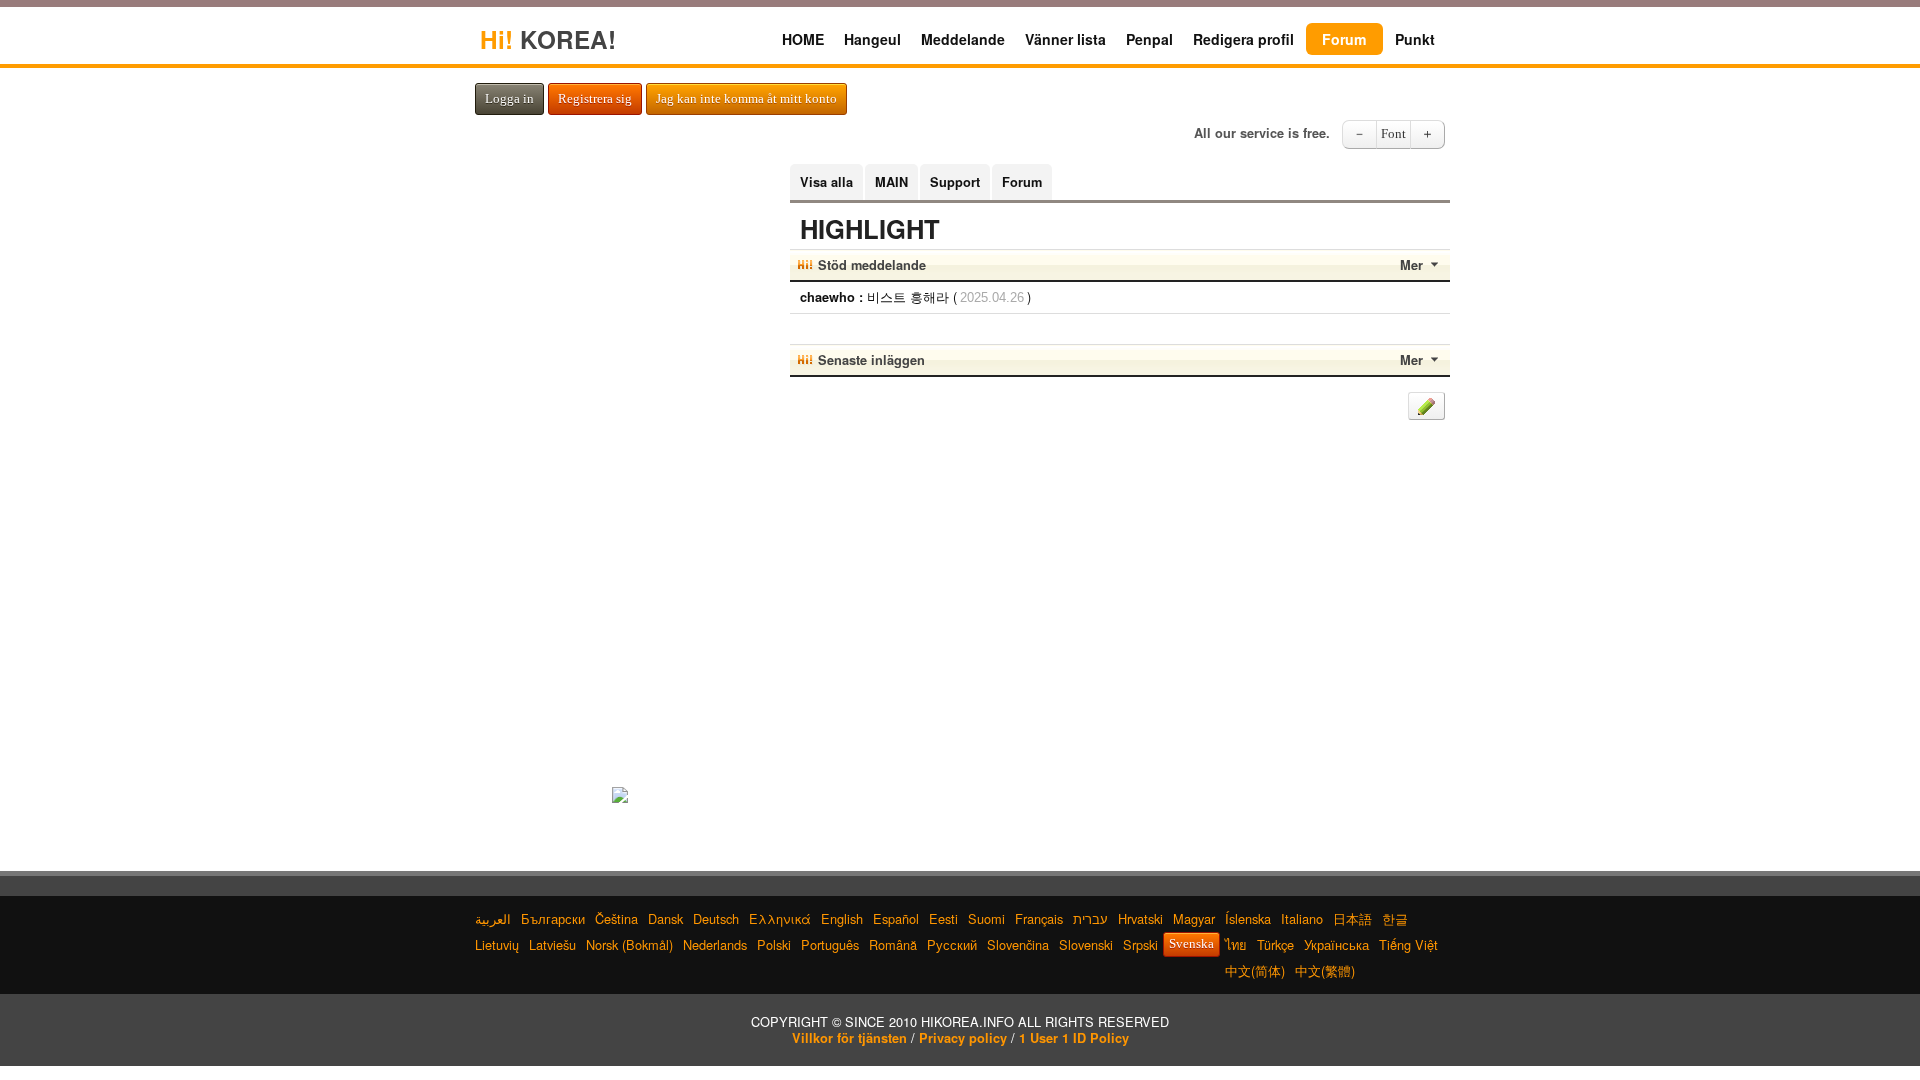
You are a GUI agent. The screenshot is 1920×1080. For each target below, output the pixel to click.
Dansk (665, 918)
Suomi (986, 918)
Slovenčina (1018, 944)
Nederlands (715, 944)
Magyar (1194, 918)
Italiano (1302, 918)
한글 (1395, 918)
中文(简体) (1255, 970)
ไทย (1236, 944)
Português (830, 944)
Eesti (943, 918)
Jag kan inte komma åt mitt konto (746, 99)
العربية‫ (493, 918)
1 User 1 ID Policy (1074, 1038)
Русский (952, 944)
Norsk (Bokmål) (629, 944)
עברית (1090, 918)
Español (896, 918)
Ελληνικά (780, 918)
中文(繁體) (1325, 970)
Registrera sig (595, 99)
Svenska (1191, 944)
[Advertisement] (620, 464)
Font (1393, 134)
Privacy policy (963, 1038)
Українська (1336, 944)
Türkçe (1275, 944)
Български (553, 918)
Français (1039, 918)
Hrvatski (1140, 918)
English (842, 918)
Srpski (1140, 944)
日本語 (1352, 918)
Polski (774, 944)
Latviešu (552, 944)
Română (893, 944)
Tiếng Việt (1408, 944)
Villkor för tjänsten (849, 1038)
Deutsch (716, 918)
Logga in (509, 99)
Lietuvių (497, 944)
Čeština (616, 918)
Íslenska (1248, 918)
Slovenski (1086, 944)
